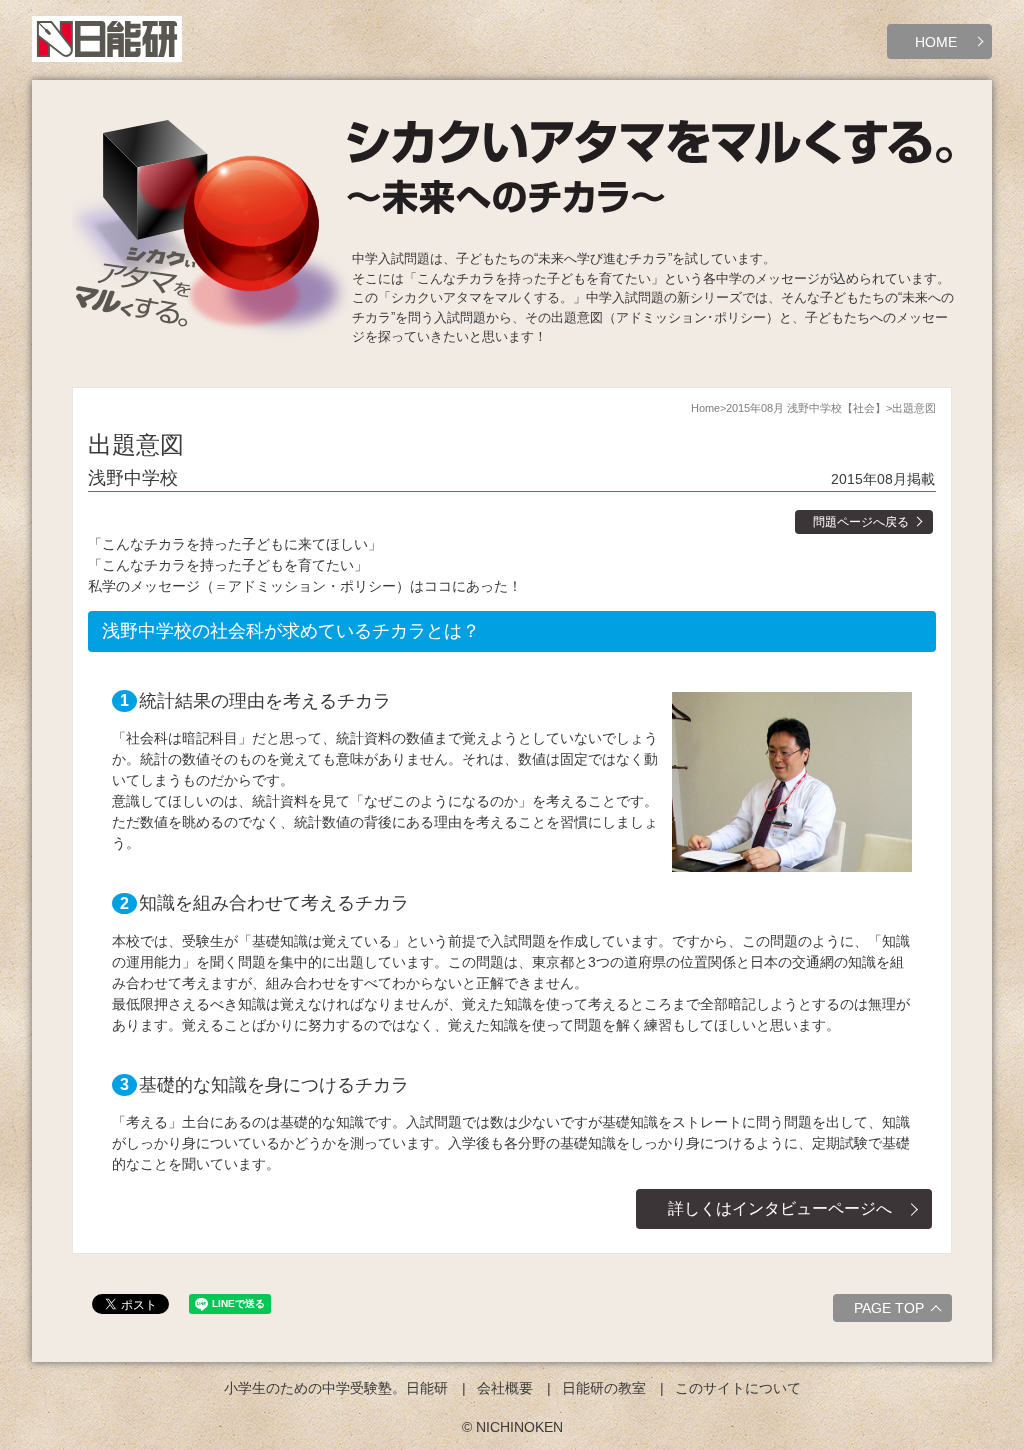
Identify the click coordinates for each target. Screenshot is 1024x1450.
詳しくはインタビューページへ (780, 1208)
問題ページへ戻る (861, 522)
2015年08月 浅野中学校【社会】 (806, 408)
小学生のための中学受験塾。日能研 (336, 1388)
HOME (936, 42)
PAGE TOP (889, 1308)
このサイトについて (738, 1388)
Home (705, 408)
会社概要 (505, 1388)
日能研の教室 (604, 1388)
